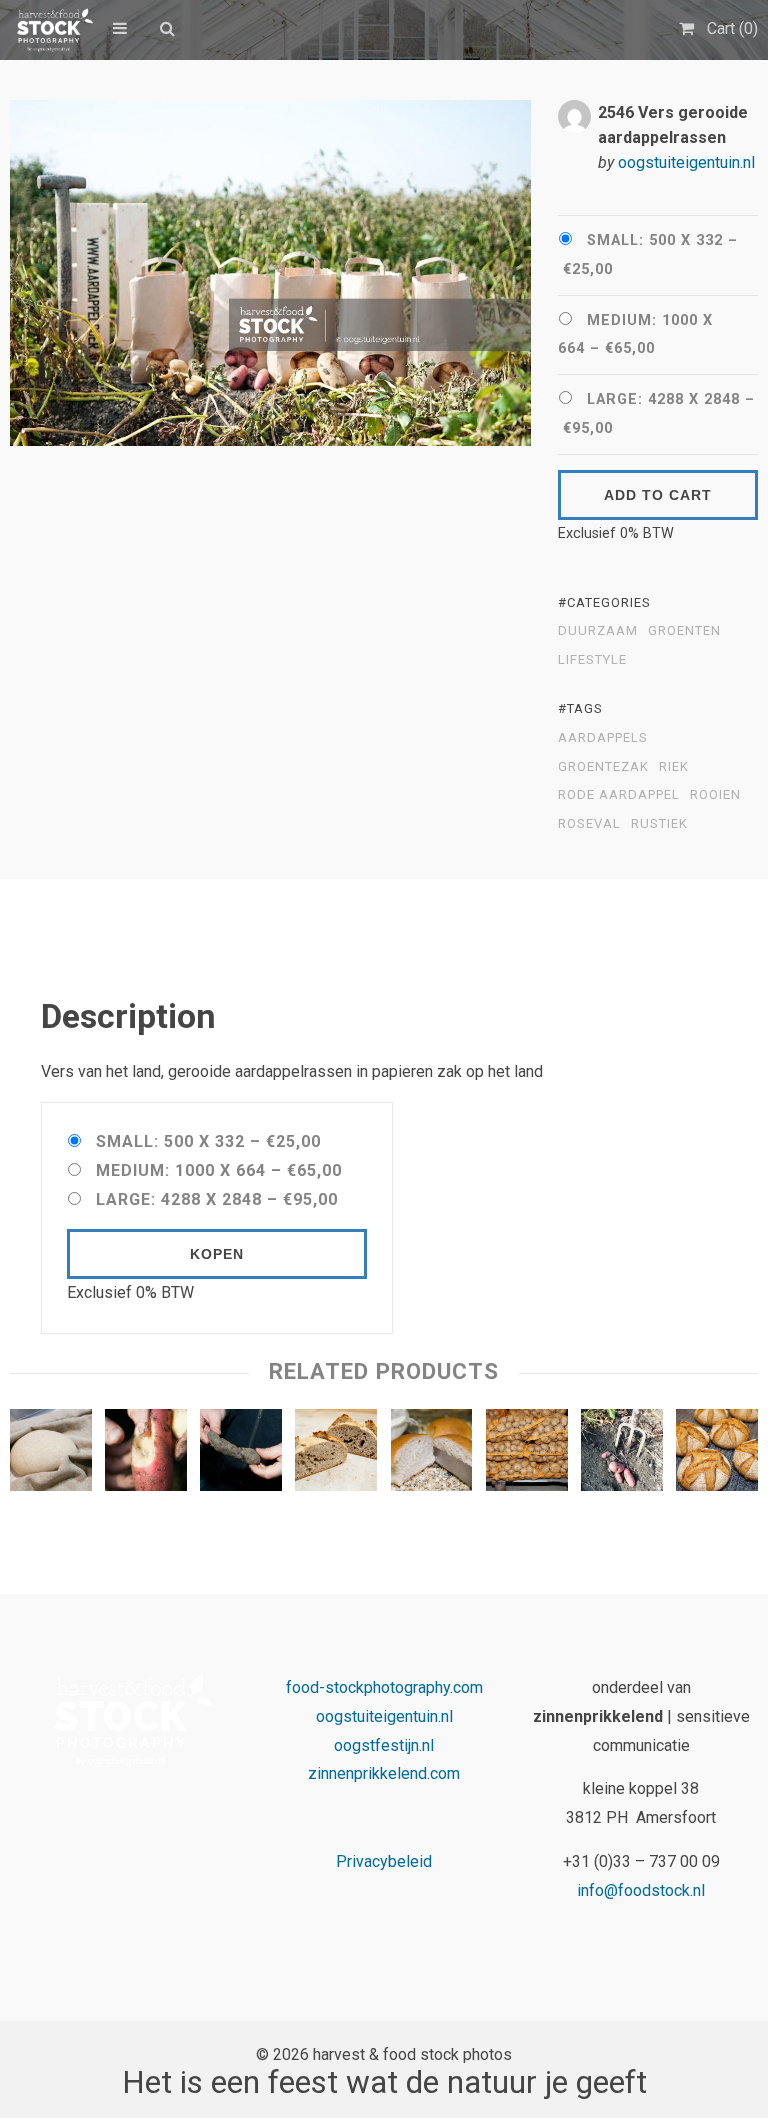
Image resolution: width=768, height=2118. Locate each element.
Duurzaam (598, 631)
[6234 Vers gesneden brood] (336, 1455)
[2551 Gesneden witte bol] (432, 1455)
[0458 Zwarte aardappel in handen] (241, 1455)
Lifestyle (592, 660)
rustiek (659, 824)
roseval (589, 824)
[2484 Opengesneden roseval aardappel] (146, 1455)
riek (674, 767)
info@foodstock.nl (641, 1890)
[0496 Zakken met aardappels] (527, 1455)
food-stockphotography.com (384, 1687)
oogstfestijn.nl (384, 1745)
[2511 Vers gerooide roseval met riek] (622, 1455)
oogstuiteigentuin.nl (686, 162)
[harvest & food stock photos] (51, 30)
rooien (715, 795)
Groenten (684, 631)
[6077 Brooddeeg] (51, 1455)
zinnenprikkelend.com (384, 1773)
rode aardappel (619, 795)
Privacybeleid (384, 1861)
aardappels (603, 738)
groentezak (603, 767)
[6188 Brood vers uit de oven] (717, 1455)
